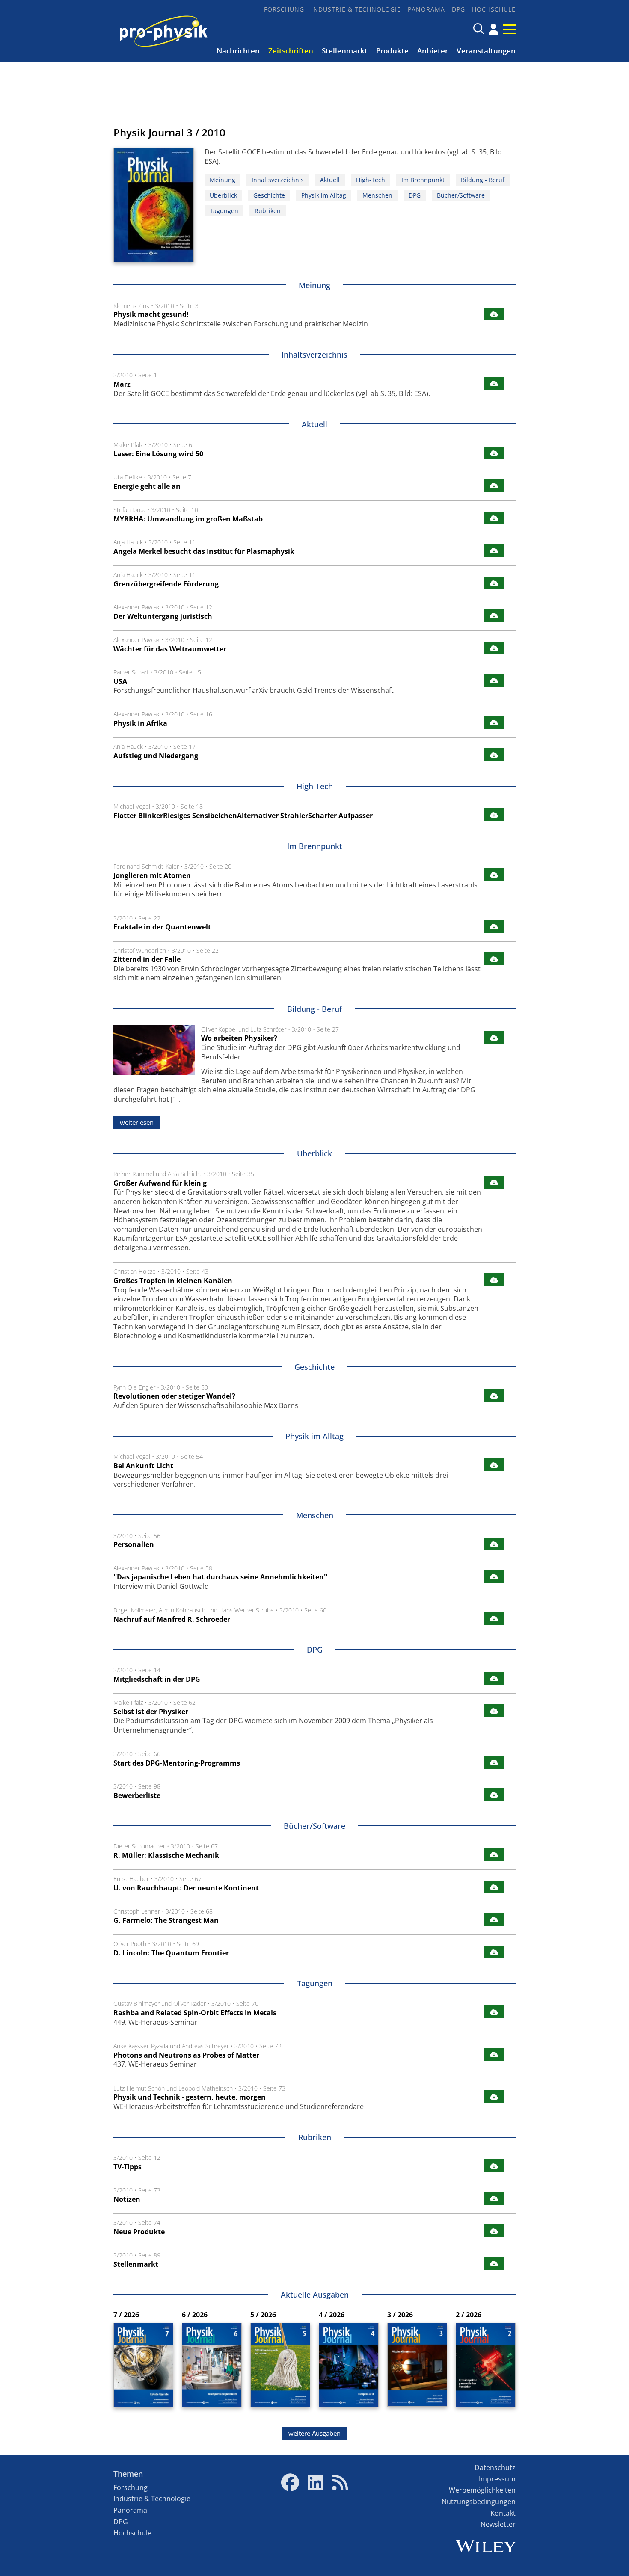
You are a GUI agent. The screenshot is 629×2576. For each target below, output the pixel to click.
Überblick (223, 195)
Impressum (497, 2479)
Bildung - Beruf (483, 180)
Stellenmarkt (345, 51)
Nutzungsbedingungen (479, 2502)
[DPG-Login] (494, 29)
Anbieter (433, 51)
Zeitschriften (291, 51)
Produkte (392, 51)
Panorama (426, 9)
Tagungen (224, 211)
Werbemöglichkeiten (482, 2490)
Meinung (223, 180)
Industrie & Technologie (356, 9)
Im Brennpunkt (423, 180)
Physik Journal (149, 132)
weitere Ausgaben (314, 2433)
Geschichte (269, 195)
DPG (458, 9)
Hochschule (494, 9)
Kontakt (503, 2513)
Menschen (377, 195)
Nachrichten (238, 51)
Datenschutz (495, 2467)
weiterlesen (137, 1122)
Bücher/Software (461, 195)
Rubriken (268, 211)
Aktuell (330, 180)
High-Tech (371, 180)
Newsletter (498, 2524)
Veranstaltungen (486, 51)
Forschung (284, 9)
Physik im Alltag (324, 195)
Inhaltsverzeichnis (278, 180)
